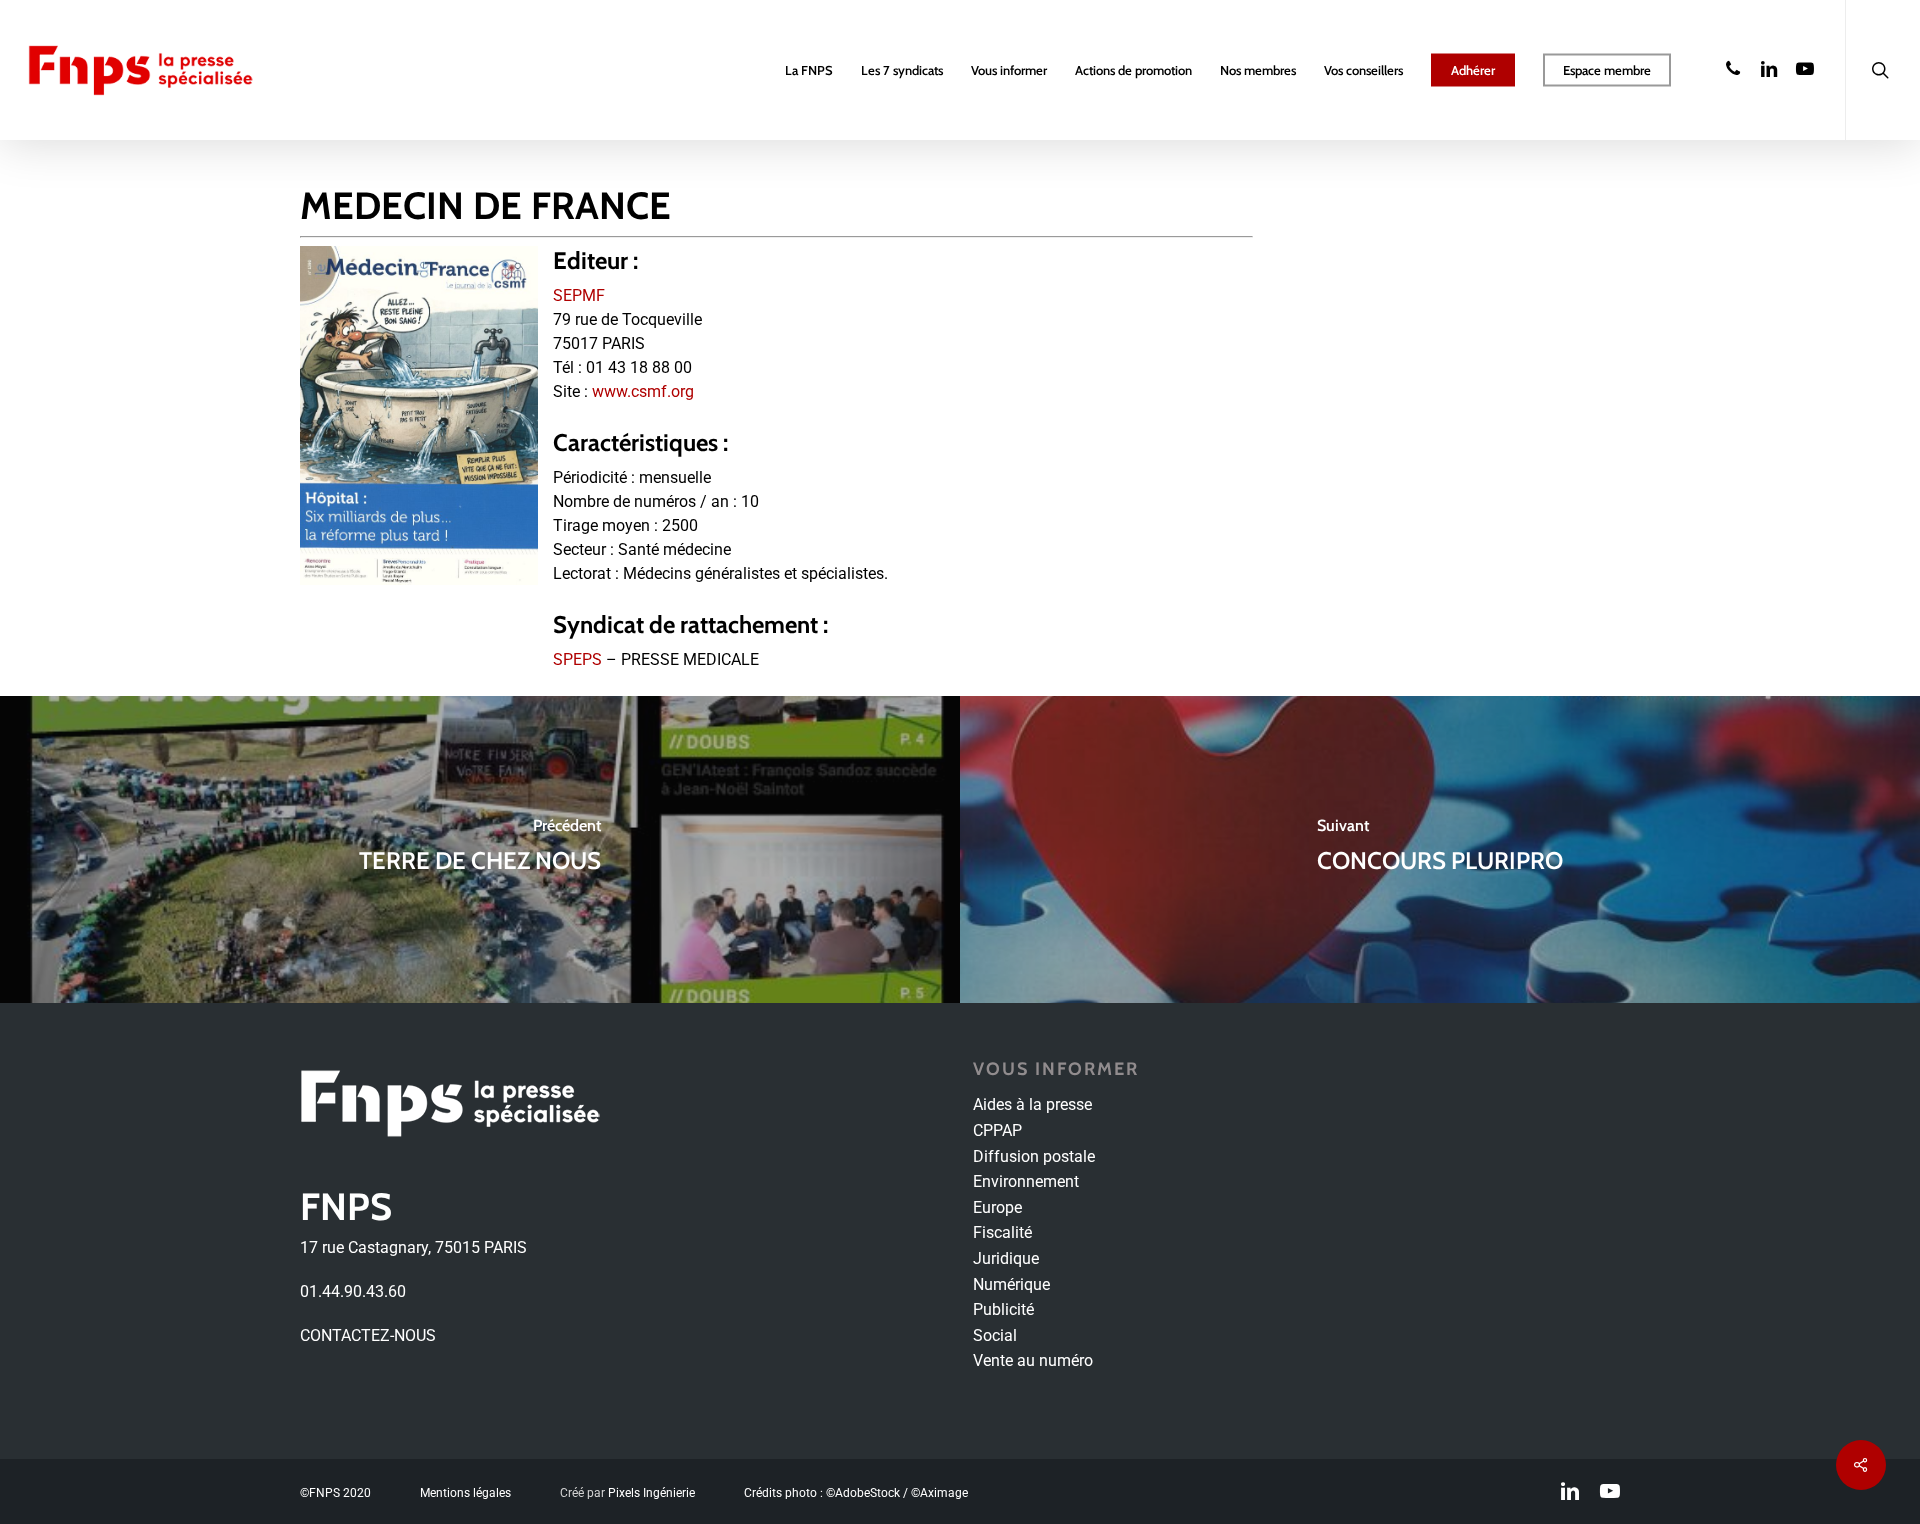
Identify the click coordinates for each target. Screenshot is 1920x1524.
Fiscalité (1002, 1232)
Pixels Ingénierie (651, 1493)
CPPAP (997, 1130)
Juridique (1006, 1258)
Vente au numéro (1033, 1360)
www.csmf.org (643, 391)
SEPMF (579, 295)
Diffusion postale (1034, 1156)
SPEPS (577, 659)
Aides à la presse (1032, 1104)
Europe (997, 1207)
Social (995, 1335)
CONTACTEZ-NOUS (368, 1335)
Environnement (1026, 1181)
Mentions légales (465, 1493)
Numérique (1011, 1284)
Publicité (1003, 1309)
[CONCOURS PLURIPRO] (1440, 849)
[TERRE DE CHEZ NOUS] (480, 849)
